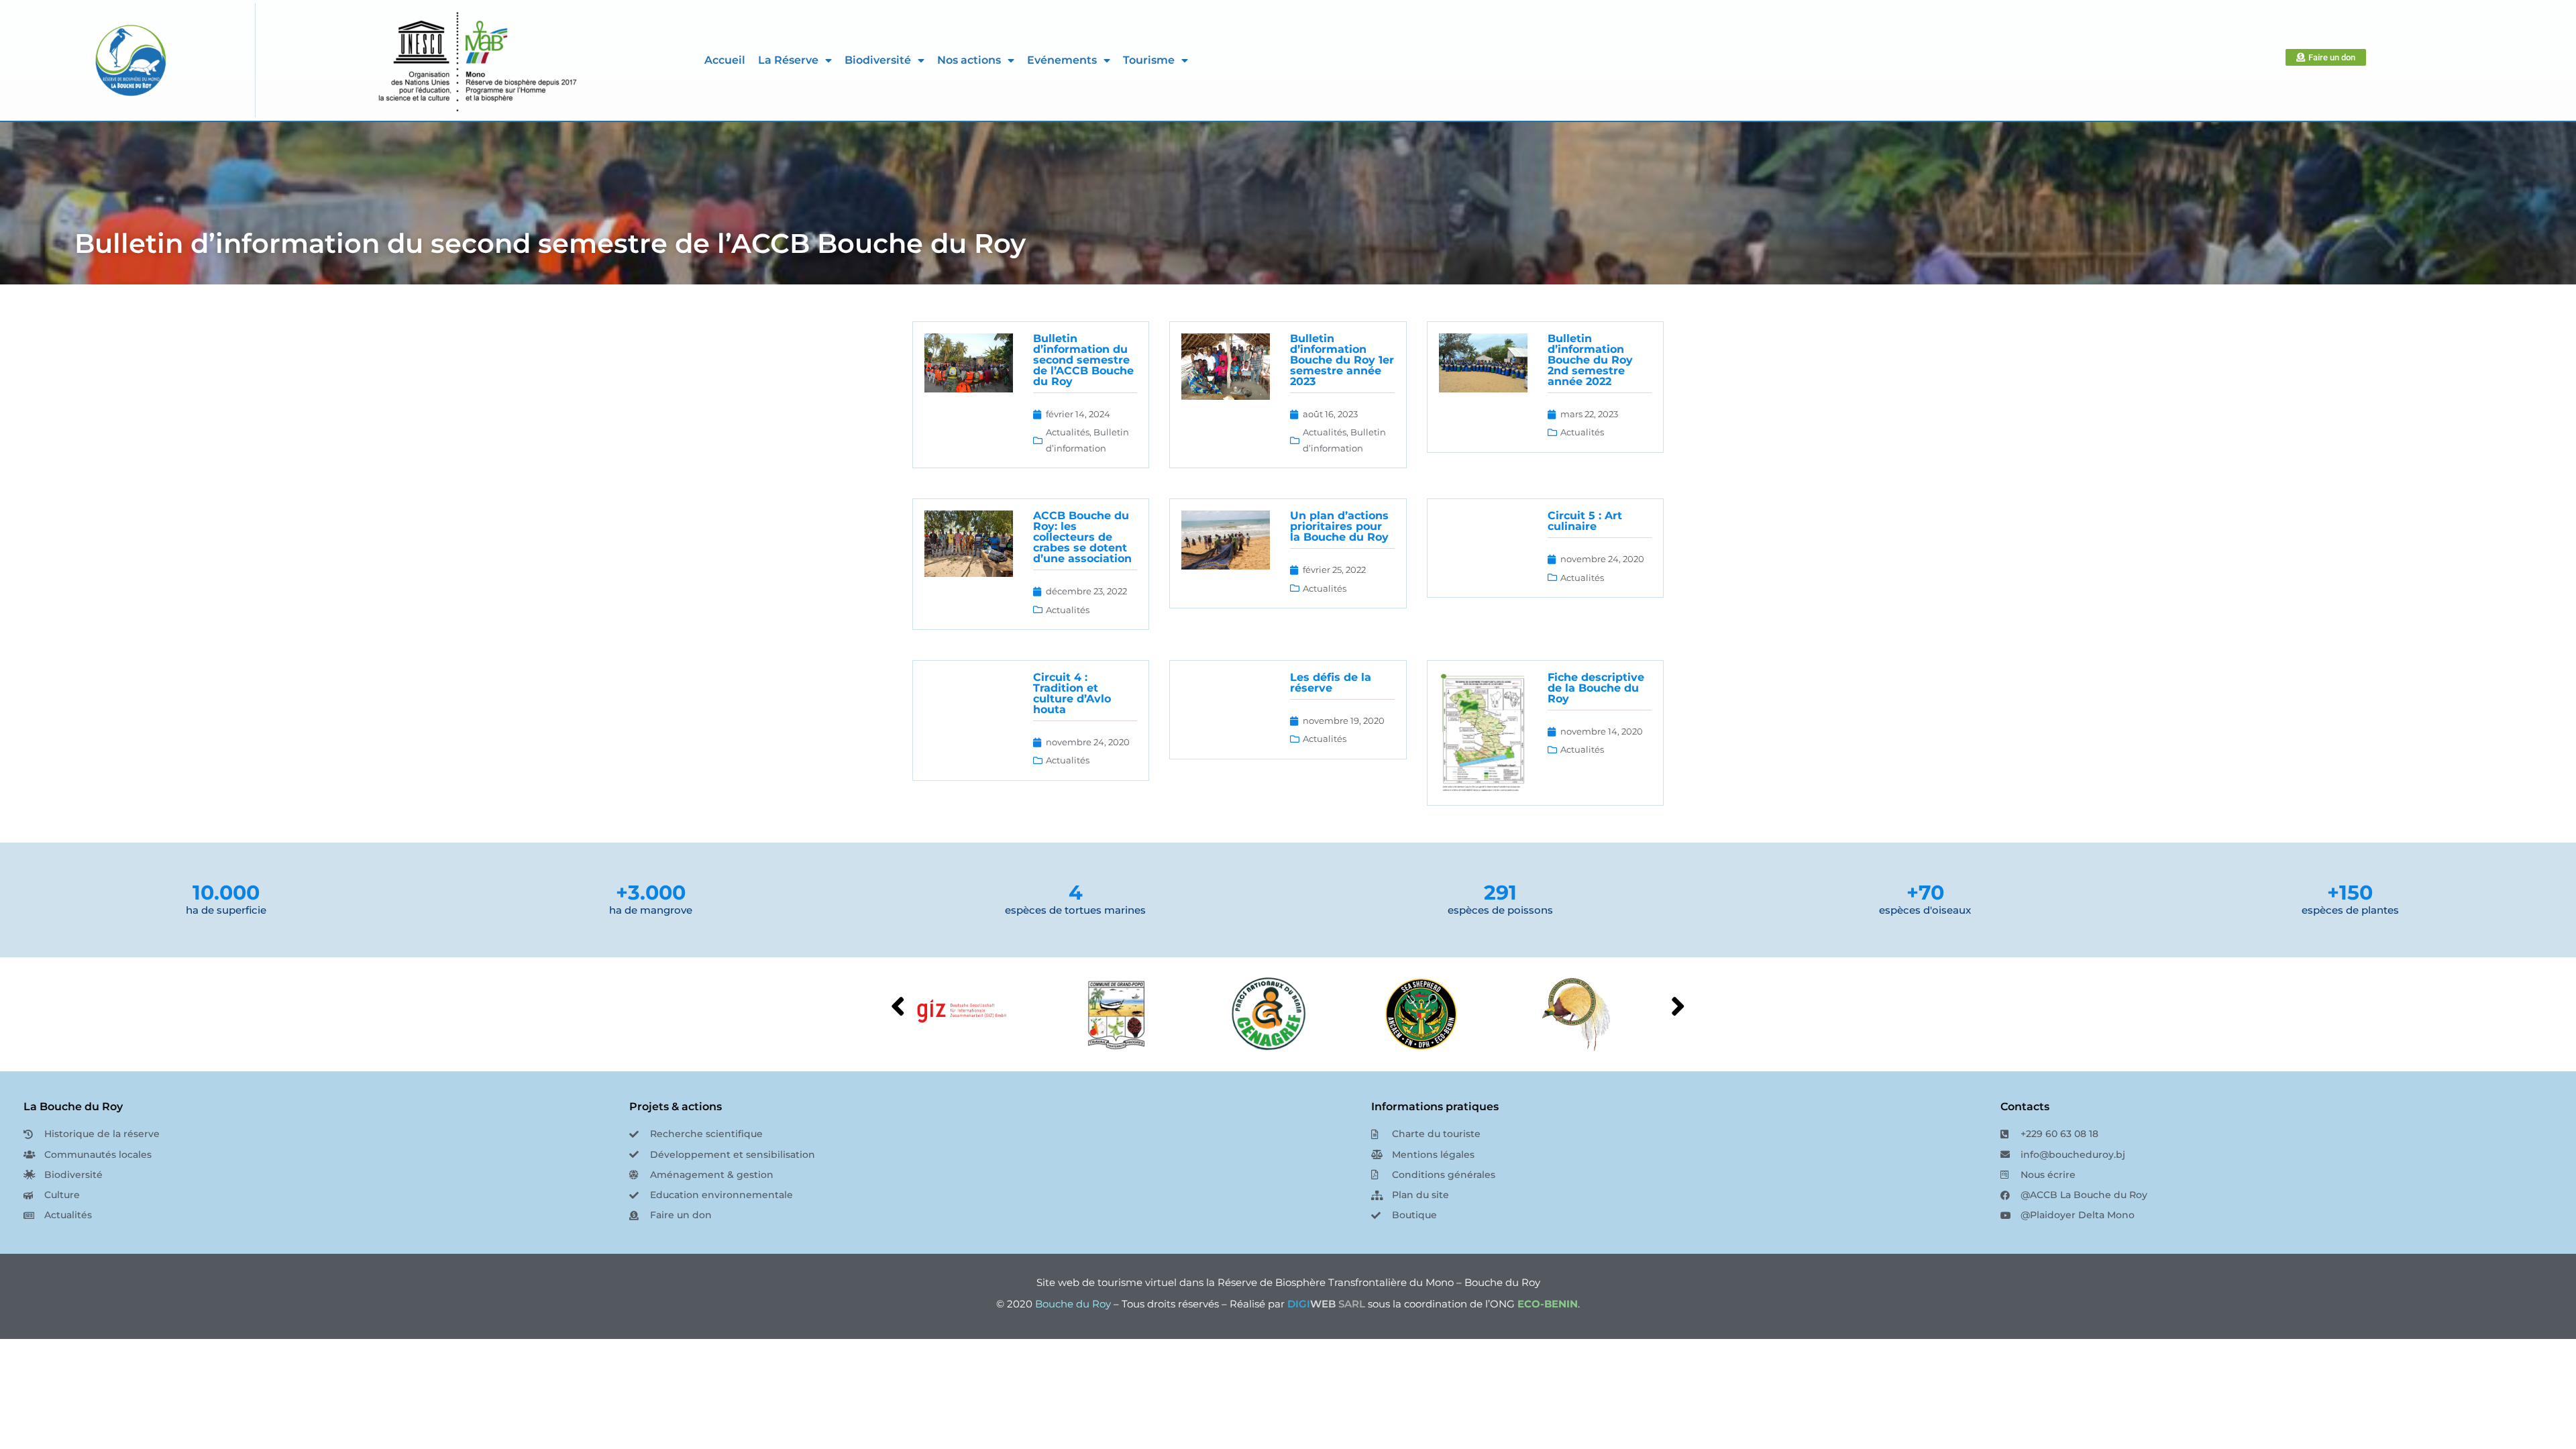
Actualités (1068, 432)
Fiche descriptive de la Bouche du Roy (1596, 688)
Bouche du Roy (1073, 1304)
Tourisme (1149, 60)
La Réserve (788, 60)
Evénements (1062, 60)
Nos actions (969, 60)
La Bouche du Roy (73, 1107)
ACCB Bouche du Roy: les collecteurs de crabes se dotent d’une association (1082, 537)
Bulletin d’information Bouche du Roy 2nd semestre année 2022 (1590, 360)
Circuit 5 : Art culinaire (1585, 521)
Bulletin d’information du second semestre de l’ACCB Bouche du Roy (550, 243)
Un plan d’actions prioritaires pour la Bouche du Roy (1339, 526)
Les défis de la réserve (1331, 683)
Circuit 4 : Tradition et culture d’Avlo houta (1072, 693)
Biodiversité (878, 60)
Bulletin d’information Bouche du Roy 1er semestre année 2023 (1342, 360)
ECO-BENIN (1548, 1304)
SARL (1326, 1304)
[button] (1678, 1006)
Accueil (725, 60)
